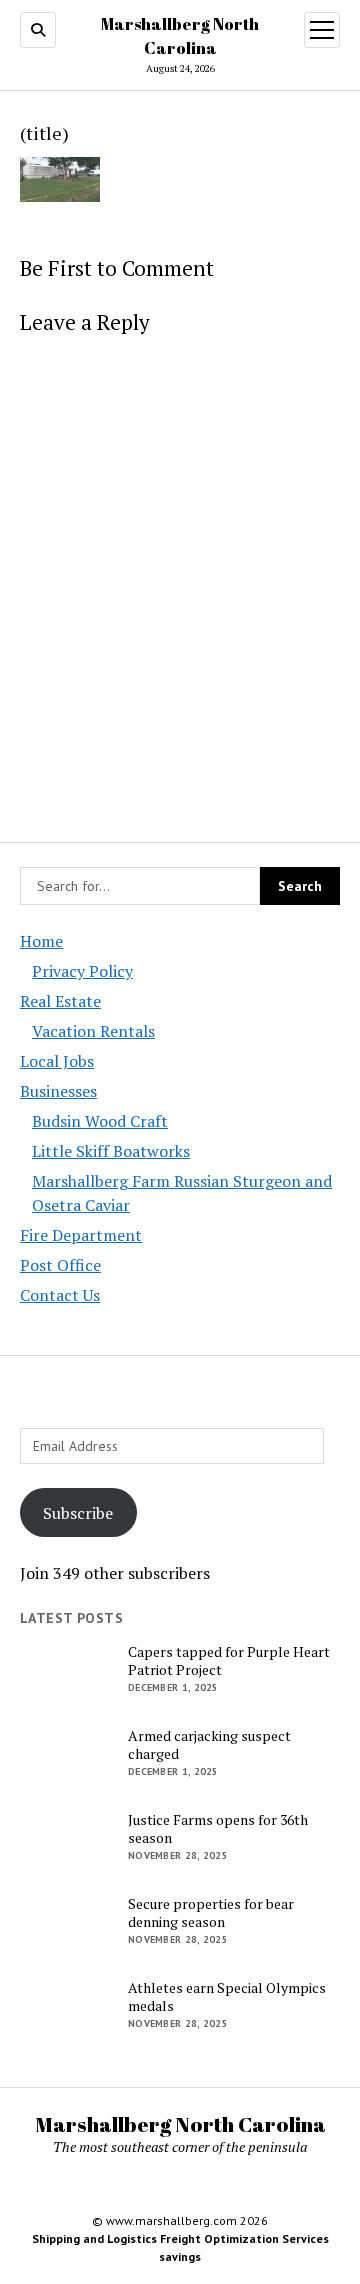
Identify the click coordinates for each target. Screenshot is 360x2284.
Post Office (60, 1265)
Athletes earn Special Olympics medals (227, 1997)
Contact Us (60, 1295)
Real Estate (60, 1001)
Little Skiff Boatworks (111, 1151)
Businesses (58, 1091)
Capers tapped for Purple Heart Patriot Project (229, 1661)
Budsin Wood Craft (100, 1121)
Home (41, 941)
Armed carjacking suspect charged (209, 1745)
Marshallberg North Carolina (180, 2124)
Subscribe (78, 1513)
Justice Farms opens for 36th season (218, 1829)
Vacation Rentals (93, 1031)
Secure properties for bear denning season (211, 1913)
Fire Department (81, 1235)
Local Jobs (57, 1061)
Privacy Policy (82, 971)
